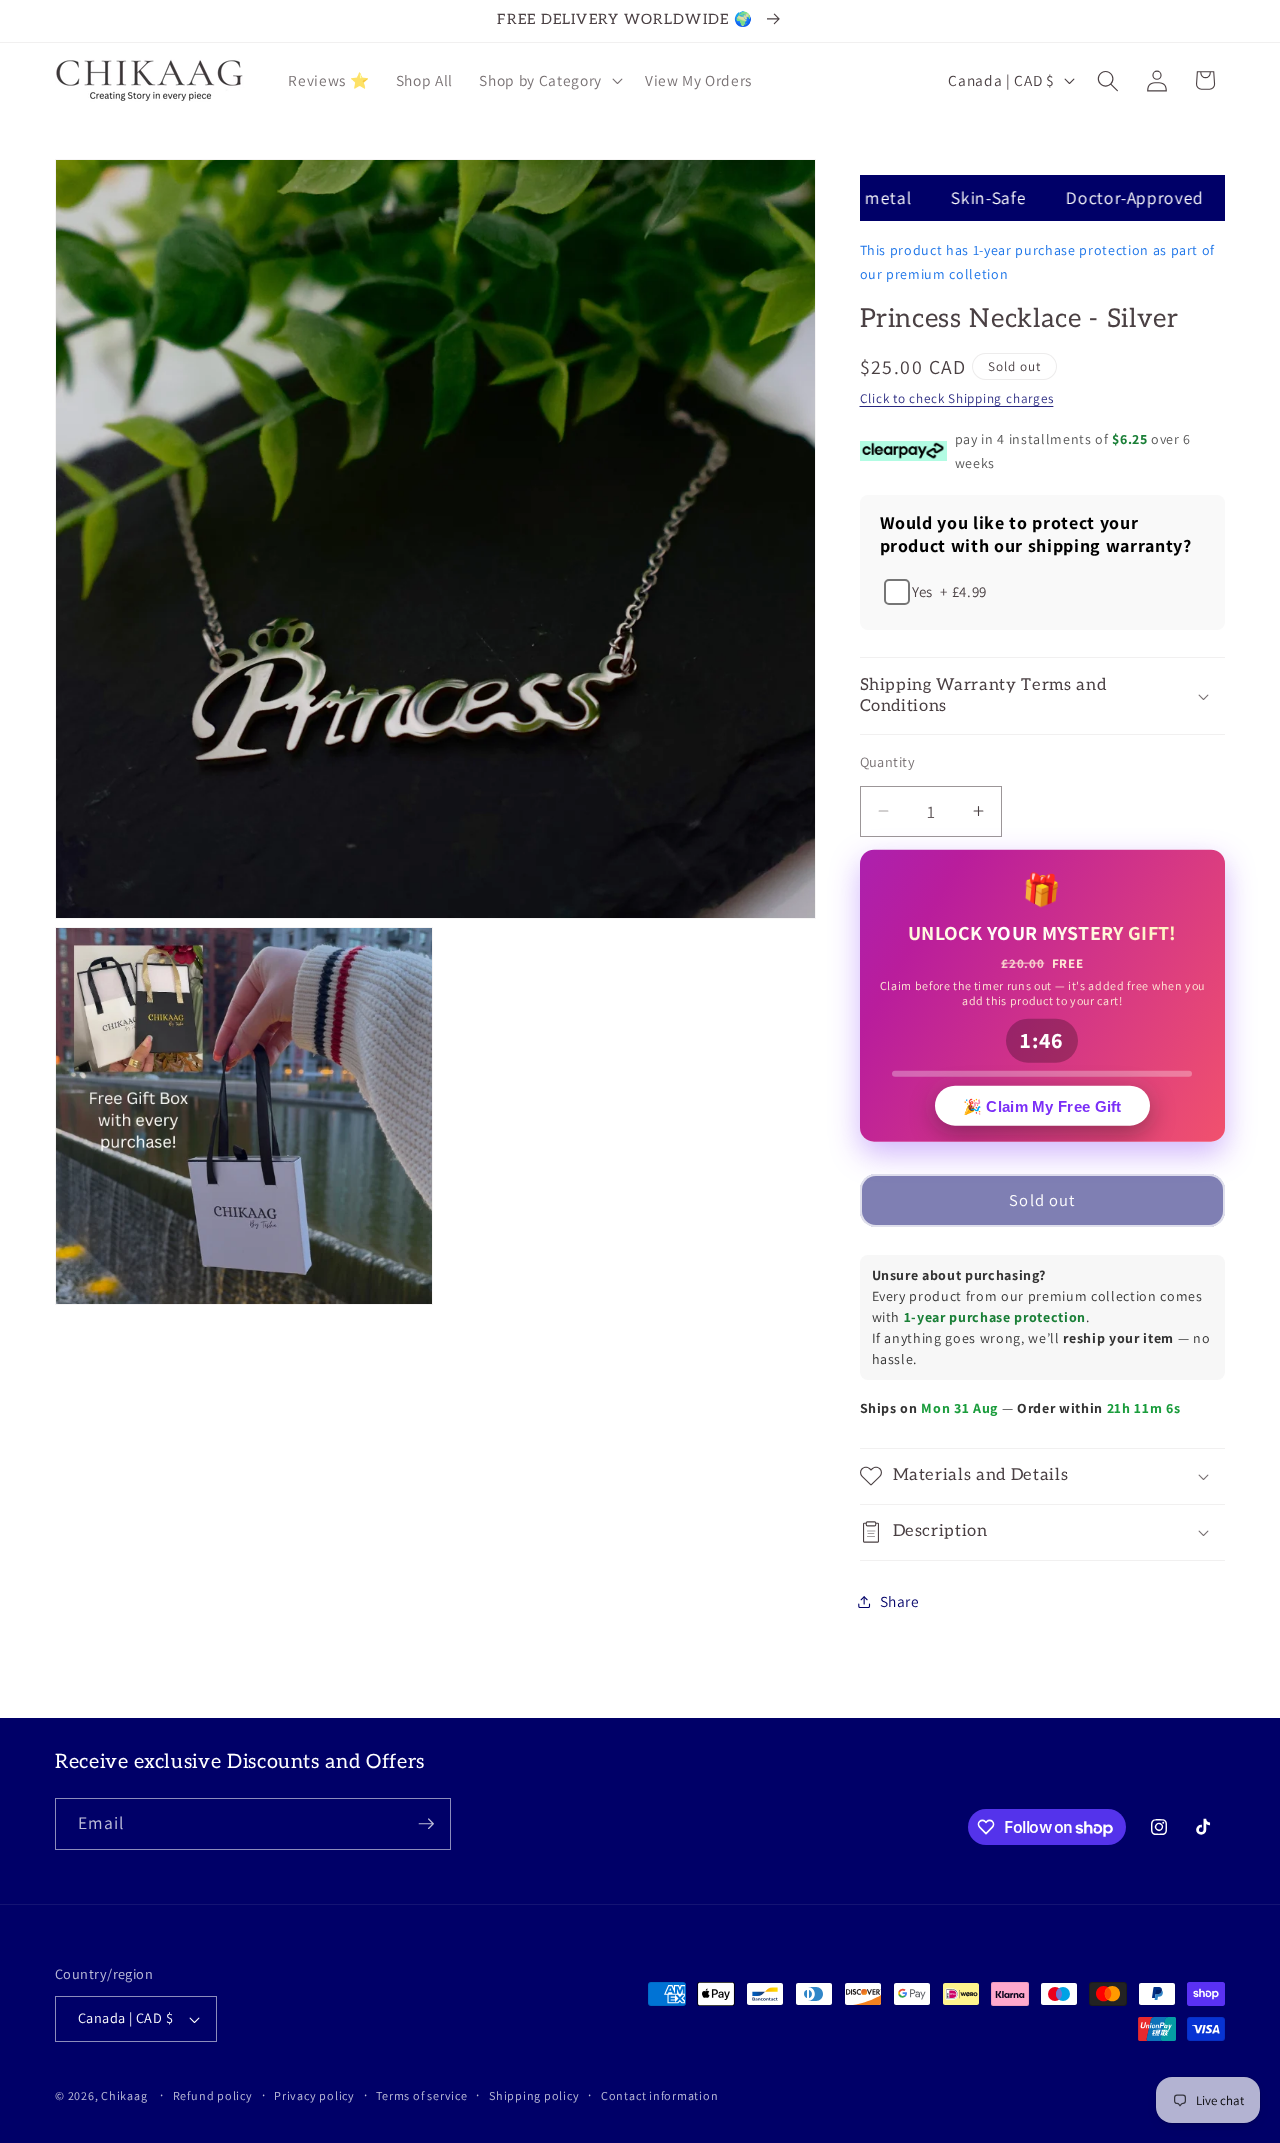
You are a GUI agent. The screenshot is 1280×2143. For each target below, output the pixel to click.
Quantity (888, 761)
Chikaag (124, 2095)
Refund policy (213, 2095)
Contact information (660, 2095)
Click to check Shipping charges (957, 398)
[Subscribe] (426, 1824)
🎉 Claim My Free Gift (1042, 1106)
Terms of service (421, 2095)
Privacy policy (314, 2095)
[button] (548, 81)
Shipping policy (534, 2095)
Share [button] (900, 1601)
